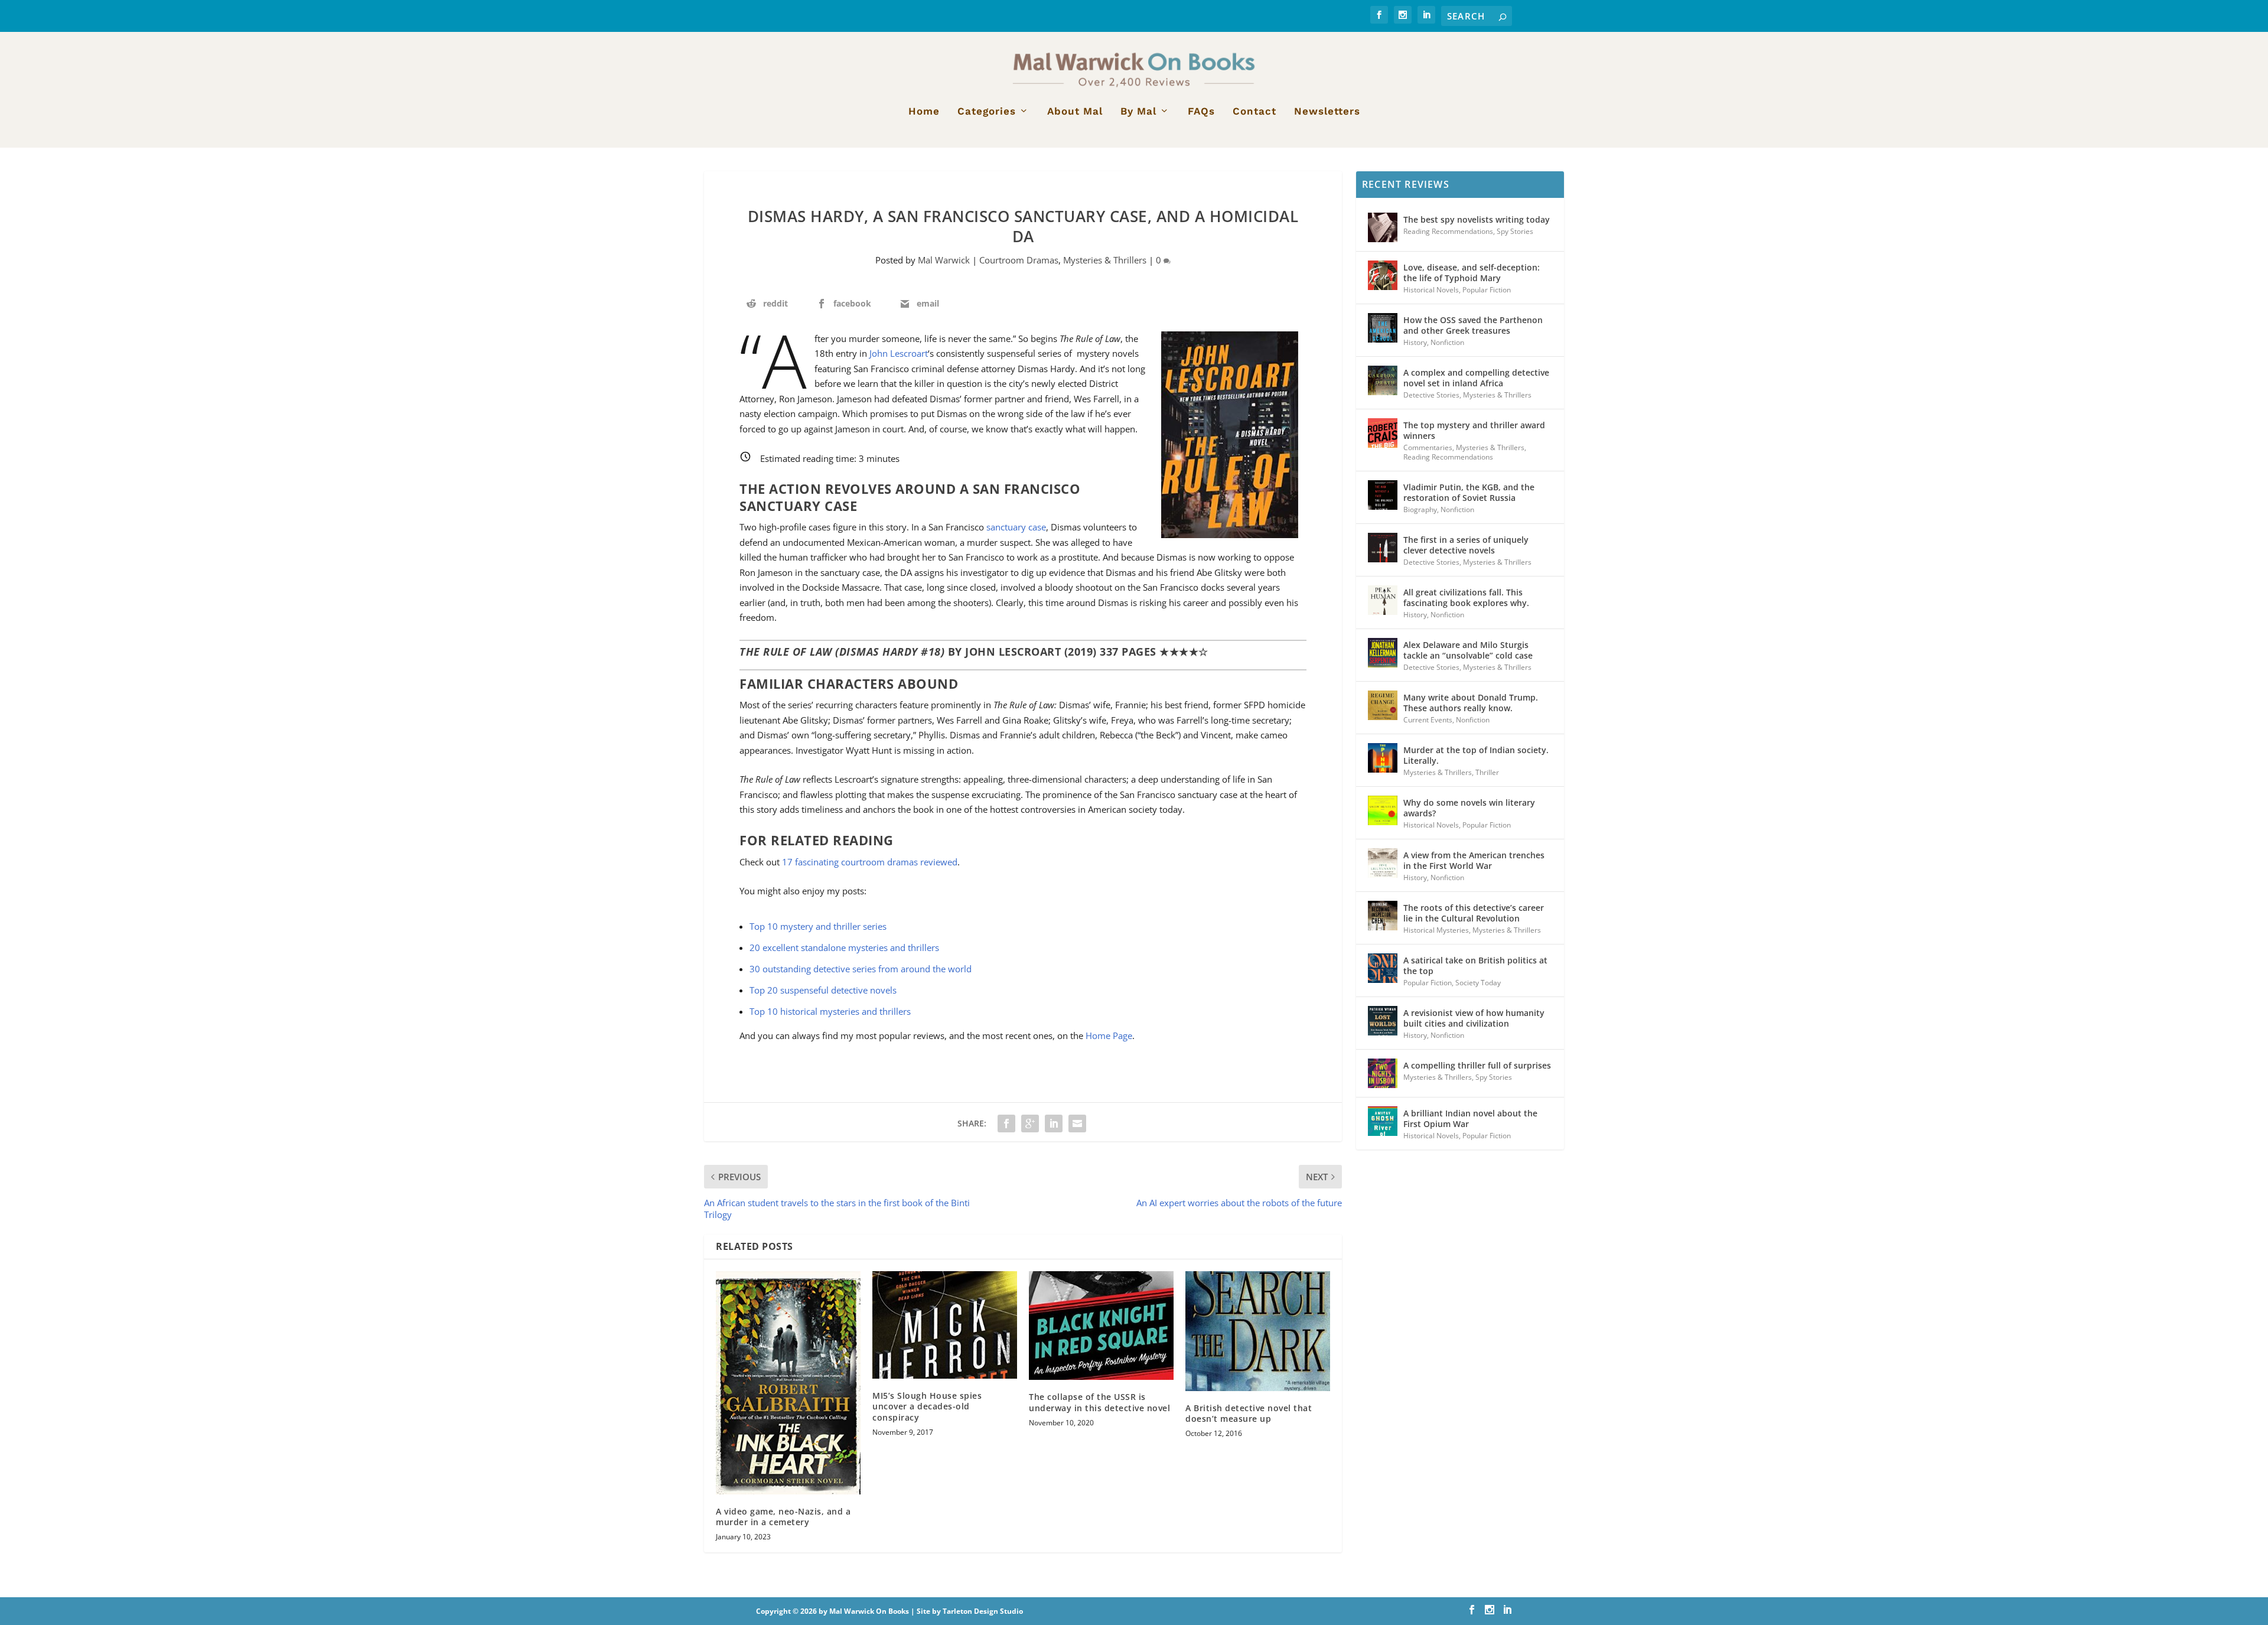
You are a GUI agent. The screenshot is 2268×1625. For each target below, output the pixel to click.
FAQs (1201, 112)
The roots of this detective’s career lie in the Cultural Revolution (1474, 913)
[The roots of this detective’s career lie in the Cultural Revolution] (1383, 916)
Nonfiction (1447, 342)
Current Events (1428, 720)
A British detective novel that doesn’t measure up (1249, 1413)
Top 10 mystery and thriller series (818, 926)
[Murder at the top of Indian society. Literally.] (1383, 758)
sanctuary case (1016, 527)
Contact (1254, 112)
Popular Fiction (1487, 290)
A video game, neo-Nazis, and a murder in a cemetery (783, 1517)
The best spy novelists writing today (1477, 219)
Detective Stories (1431, 395)
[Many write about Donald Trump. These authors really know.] (1383, 705)
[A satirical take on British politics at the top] (1383, 968)
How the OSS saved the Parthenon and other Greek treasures (1473, 325)
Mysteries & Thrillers (1105, 260)
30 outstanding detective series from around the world (861, 969)
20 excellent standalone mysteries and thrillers (844, 947)
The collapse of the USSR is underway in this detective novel (1099, 1402)
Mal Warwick (944, 260)
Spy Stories (1515, 231)
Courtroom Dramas (1019, 260)
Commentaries (1428, 447)
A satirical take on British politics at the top (1475, 965)
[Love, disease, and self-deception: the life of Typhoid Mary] (1383, 275)
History (1415, 342)
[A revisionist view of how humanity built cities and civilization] (1383, 1021)
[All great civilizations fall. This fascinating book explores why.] (1383, 600)
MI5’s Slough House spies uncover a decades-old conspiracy (927, 1406)
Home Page (1109, 1035)
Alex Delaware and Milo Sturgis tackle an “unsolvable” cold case (1468, 650)
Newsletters (1327, 112)
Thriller (1487, 772)
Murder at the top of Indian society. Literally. (1476, 755)
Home (924, 112)
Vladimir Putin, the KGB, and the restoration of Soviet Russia (1469, 492)
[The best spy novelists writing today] (1383, 227)
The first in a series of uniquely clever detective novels (1466, 545)
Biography (1420, 509)
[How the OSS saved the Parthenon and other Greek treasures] (1383, 328)
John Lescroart (899, 353)
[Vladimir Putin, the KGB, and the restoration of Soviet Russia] (1383, 495)
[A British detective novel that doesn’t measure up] (1258, 1331)
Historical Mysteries (1436, 930)
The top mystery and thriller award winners (1474, 430)
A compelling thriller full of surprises (1477, 1065)
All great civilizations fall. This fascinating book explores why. (1466, 597)
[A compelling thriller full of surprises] (1383, 1073)
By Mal (1138, 112)
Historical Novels (1431, 290)
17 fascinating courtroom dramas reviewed (870, 862)
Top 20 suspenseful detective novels (823, 990)
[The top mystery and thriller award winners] (1383, 433)
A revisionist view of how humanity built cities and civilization (1474, 1018)
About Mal (1075, 112)
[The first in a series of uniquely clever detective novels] (1383, 548)
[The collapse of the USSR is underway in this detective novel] (1101, 1326)
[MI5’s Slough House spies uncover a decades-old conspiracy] (945, 1325)
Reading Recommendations (1448, 231)
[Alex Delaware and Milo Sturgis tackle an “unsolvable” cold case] (1383, 653)
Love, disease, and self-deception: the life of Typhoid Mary (1472, 273)
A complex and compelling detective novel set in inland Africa (1476, 378)
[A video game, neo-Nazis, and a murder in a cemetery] (788, 1383)
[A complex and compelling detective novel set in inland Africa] (1383, 380)
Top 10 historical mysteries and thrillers (830, 1011)
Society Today (1478, 983)
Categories (987, 112)
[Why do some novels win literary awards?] (1383, 810)
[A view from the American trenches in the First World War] (1383, 863)
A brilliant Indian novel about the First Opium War (1470, 1118)
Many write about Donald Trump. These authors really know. (1471, 703)
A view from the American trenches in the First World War (1474, 860)
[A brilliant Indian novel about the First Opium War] (1383, 1121)
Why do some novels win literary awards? (1469, 808)
